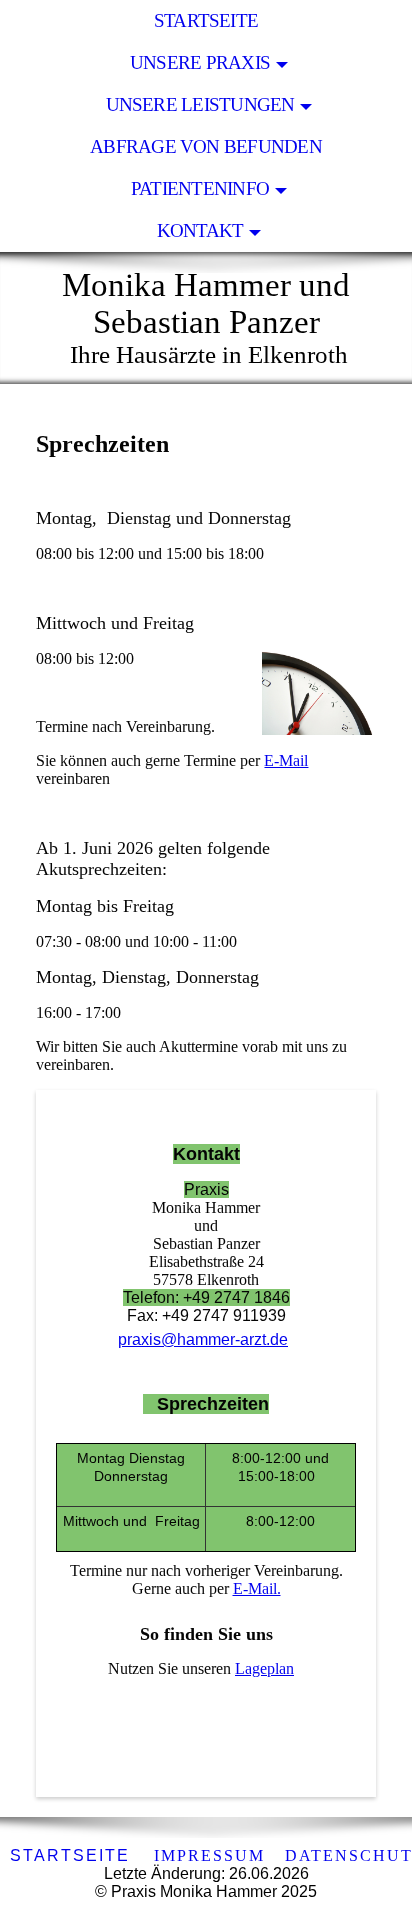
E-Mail (286, 760)
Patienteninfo (200, 188)
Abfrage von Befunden (206, 146)
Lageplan (264, 1668)
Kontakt (200, 230)
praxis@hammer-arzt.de (203, 1339)
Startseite (206, 20)
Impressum (209, 1855)
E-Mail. (257, 1588)
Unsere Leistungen (200, 104)
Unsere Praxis (200, 62)
